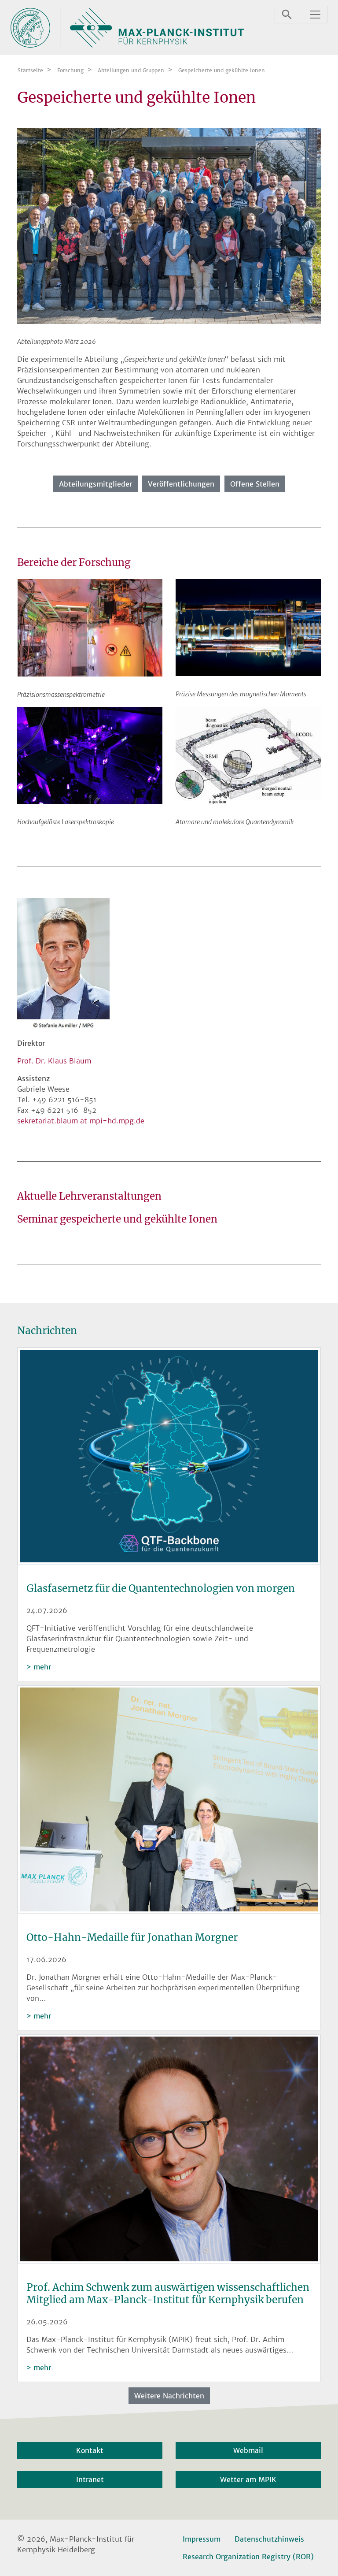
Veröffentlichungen (181, 484)
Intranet (90, 2479)
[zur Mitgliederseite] (169, 225)
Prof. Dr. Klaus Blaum (54, 1061)
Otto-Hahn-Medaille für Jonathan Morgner (132, 1937)
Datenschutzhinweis (269, 2539)
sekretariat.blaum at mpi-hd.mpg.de (81, 1121)
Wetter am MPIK (248, 2479)
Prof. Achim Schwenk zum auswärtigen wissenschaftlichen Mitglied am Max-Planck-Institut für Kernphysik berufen (168, 2293)
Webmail (248, 2450)
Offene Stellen (255, 484)
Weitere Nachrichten (169, 2396)
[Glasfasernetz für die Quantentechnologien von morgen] (169, 1457)
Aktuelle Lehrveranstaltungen (89, 1196)
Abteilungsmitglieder (96, 484)
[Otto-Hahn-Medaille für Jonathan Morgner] (169, 1801)
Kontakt (90, 2450)
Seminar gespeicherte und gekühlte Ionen (117, 1219)
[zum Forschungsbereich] (90, 627)
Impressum (202, 2539)
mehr (42, 1667)
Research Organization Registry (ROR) (248, 2557)
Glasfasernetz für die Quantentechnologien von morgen (161, 1588)
